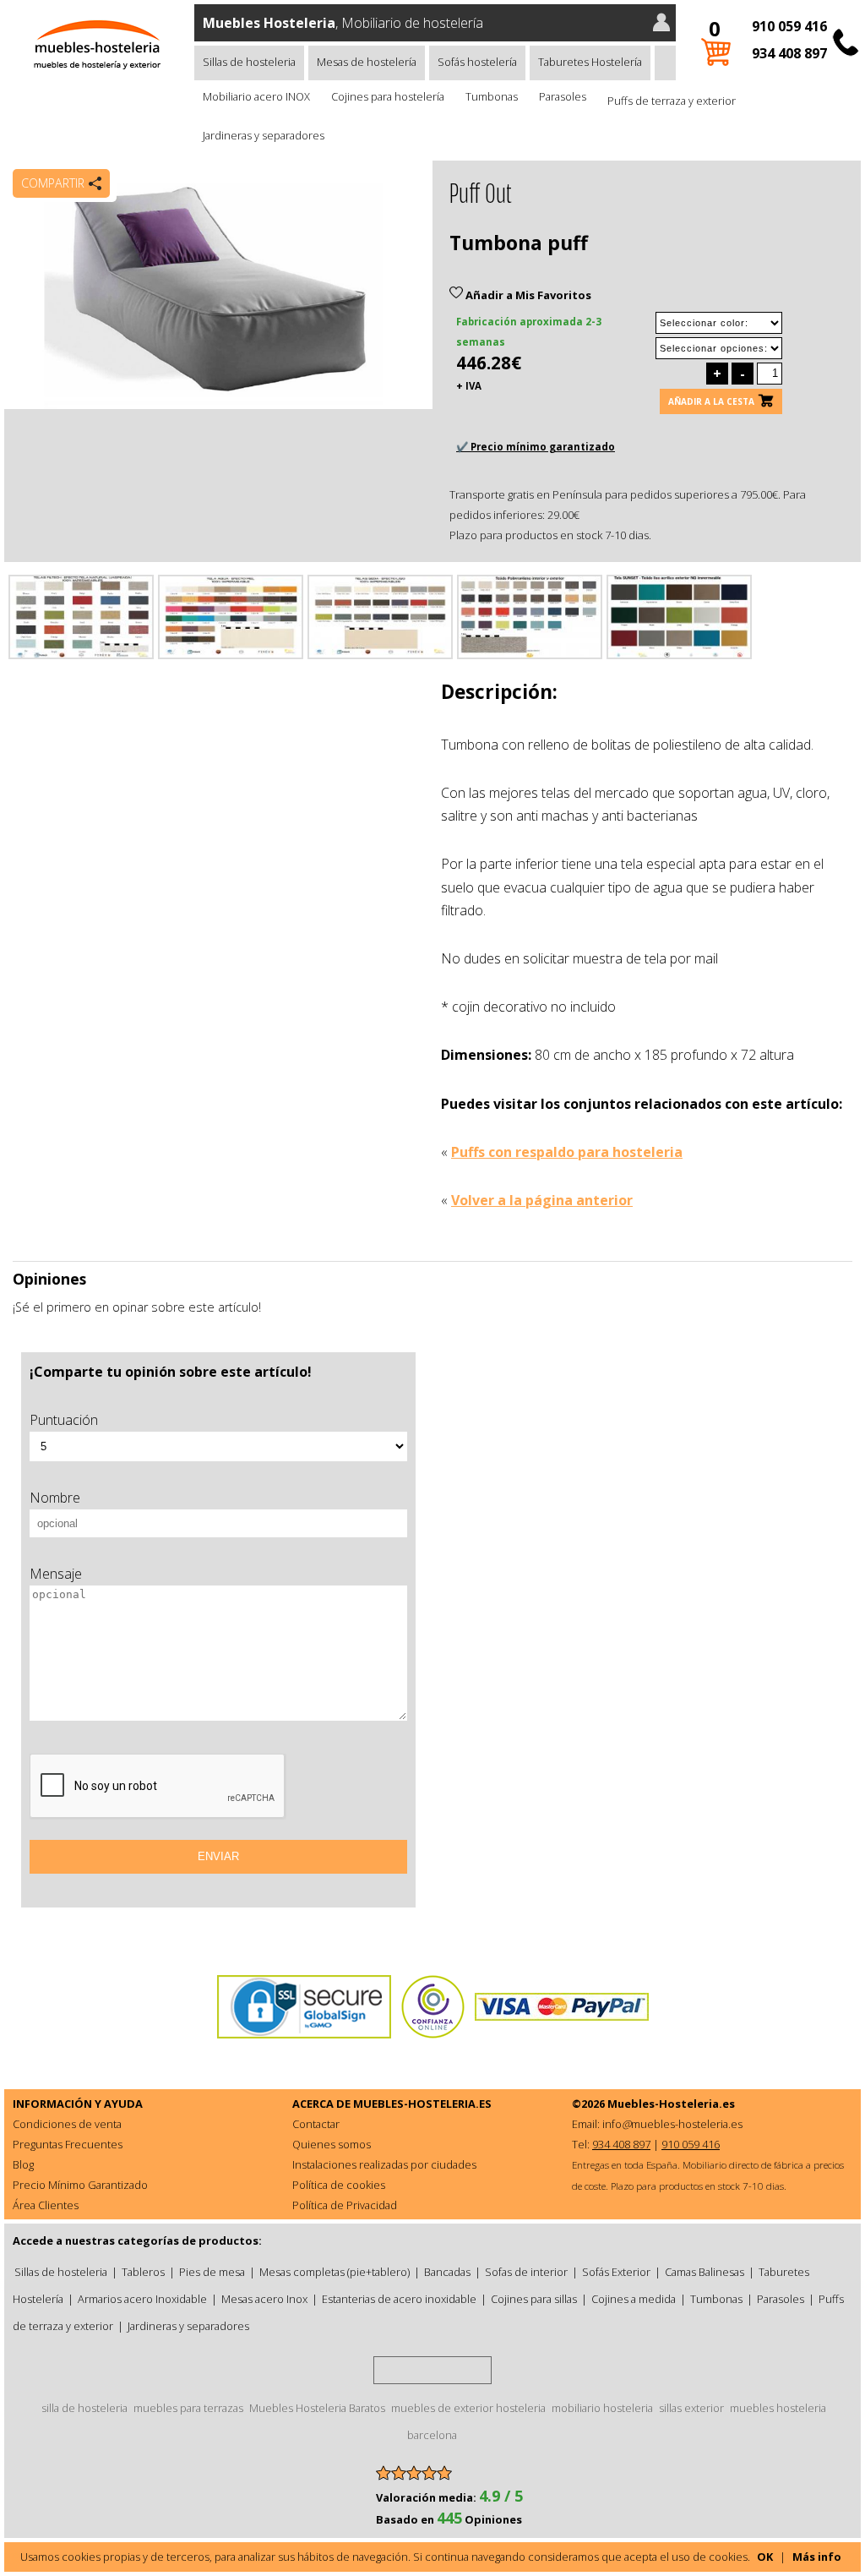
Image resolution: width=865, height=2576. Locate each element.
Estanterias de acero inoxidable (399, 2299)
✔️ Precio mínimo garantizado (536, 447)
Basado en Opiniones (449, 2519)
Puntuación (64, 1420)
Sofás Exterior (616, 2272)
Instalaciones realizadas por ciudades (384, 2164)
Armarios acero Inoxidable (142, 2299)
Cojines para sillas (534, 2299)
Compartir (53, 183)
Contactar (316, 2124)
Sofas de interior (526, 2272)
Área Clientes (46, 2205)
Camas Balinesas (705, 2272)
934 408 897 (789, 53)
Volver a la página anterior (542, 1200)
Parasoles (563, 96)
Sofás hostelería (477, 62)
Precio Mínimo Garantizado (80, 2185)
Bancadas (447, 2272)
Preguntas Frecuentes (68, 2144)
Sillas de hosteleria (249, 62)
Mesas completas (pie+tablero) (335, 2272)
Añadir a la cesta (711, 401)
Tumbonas (492, 96)
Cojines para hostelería (388, 96)
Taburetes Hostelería (590, 62)
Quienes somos (332, 2144)
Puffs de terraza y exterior (672, 101)
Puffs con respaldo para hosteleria (567, 1152)
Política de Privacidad (345, 2205)
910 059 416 (789, 26)
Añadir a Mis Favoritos (527, 295)
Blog (23, 2164)
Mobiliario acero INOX (256, 96)
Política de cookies (339, 2185)
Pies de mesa (212, 2272)
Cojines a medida (634, 2299)
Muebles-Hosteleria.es (671, 2104)
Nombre (55, 1498)
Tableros (143, 2272)
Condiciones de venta (67, 2124)
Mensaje (56, 1574)
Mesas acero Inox (264, 2299)
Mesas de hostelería (367, 62)
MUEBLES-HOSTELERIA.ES (422, 2104)
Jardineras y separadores (264, 135)
